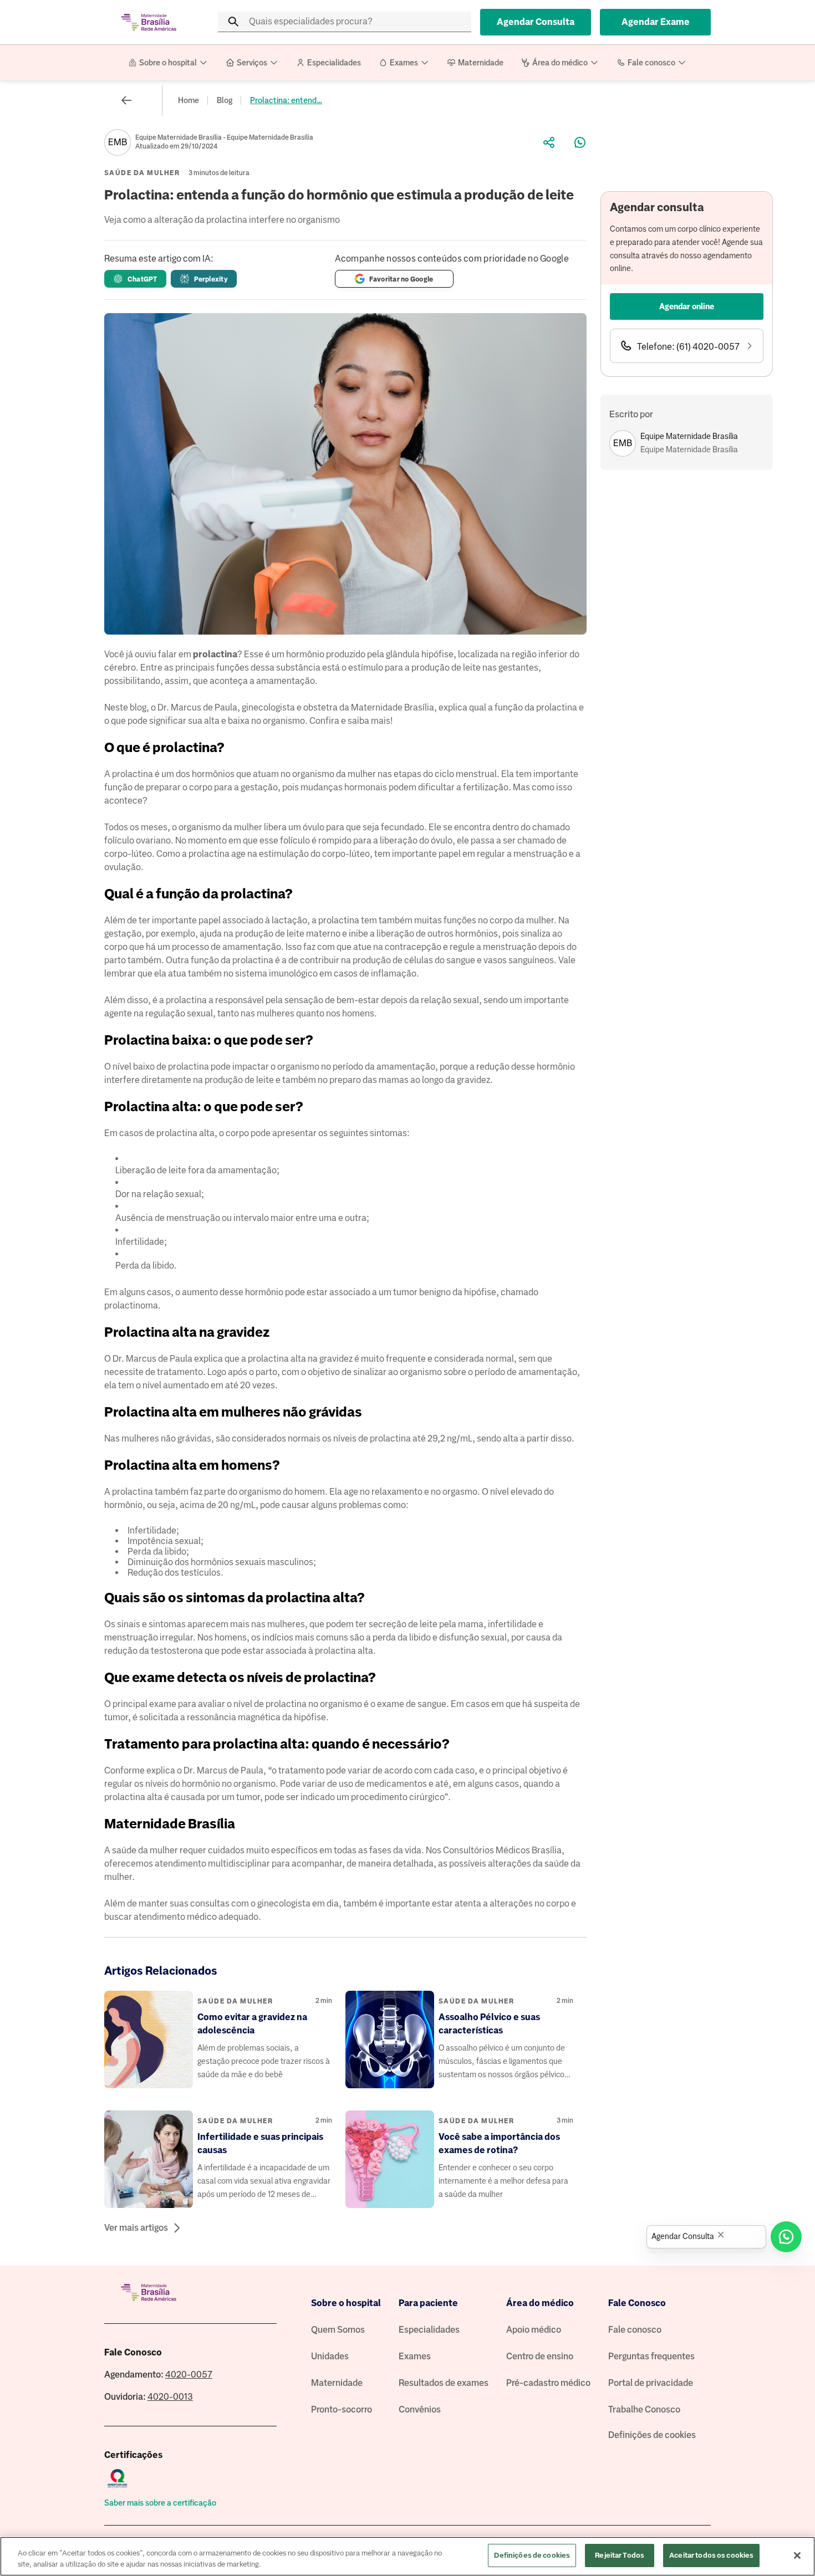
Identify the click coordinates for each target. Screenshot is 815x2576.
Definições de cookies (652, 2435)
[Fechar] (797, 2555)
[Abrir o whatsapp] (786, 2237)
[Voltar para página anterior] (126, 100)
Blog (225, 100)
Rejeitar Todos (620, 2555)
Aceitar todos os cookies (711, 2555)
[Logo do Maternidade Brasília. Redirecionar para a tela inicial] (149, 22)
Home (189, 100)
